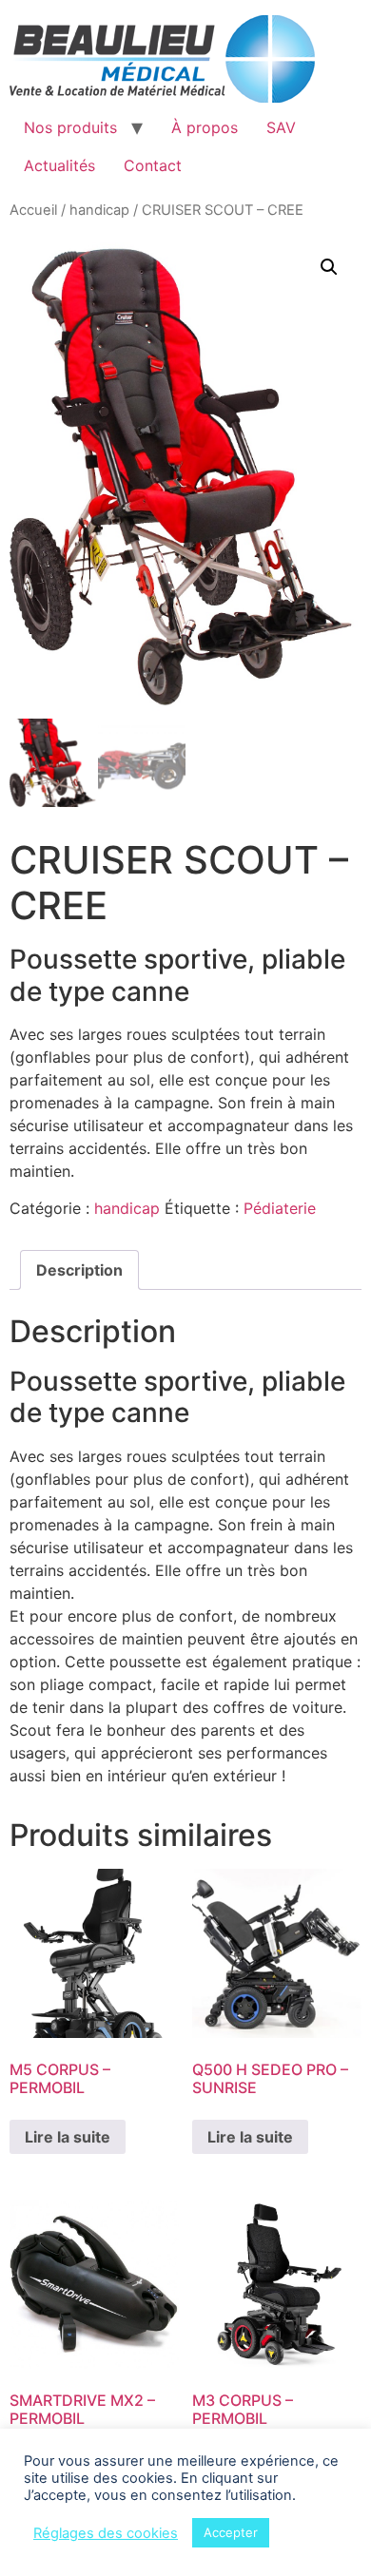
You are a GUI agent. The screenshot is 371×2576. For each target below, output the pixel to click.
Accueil (33, 210)
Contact (153, 165)
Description (79, 1270)
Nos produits (70, 127)
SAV (281, 127)
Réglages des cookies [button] (106, 2533)
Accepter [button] (231, 2532)
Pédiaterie (280, 1208)
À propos (205, 127)
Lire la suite (68, 2137)
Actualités (59, 165)
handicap (99, 210)
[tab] (79, 1270)
